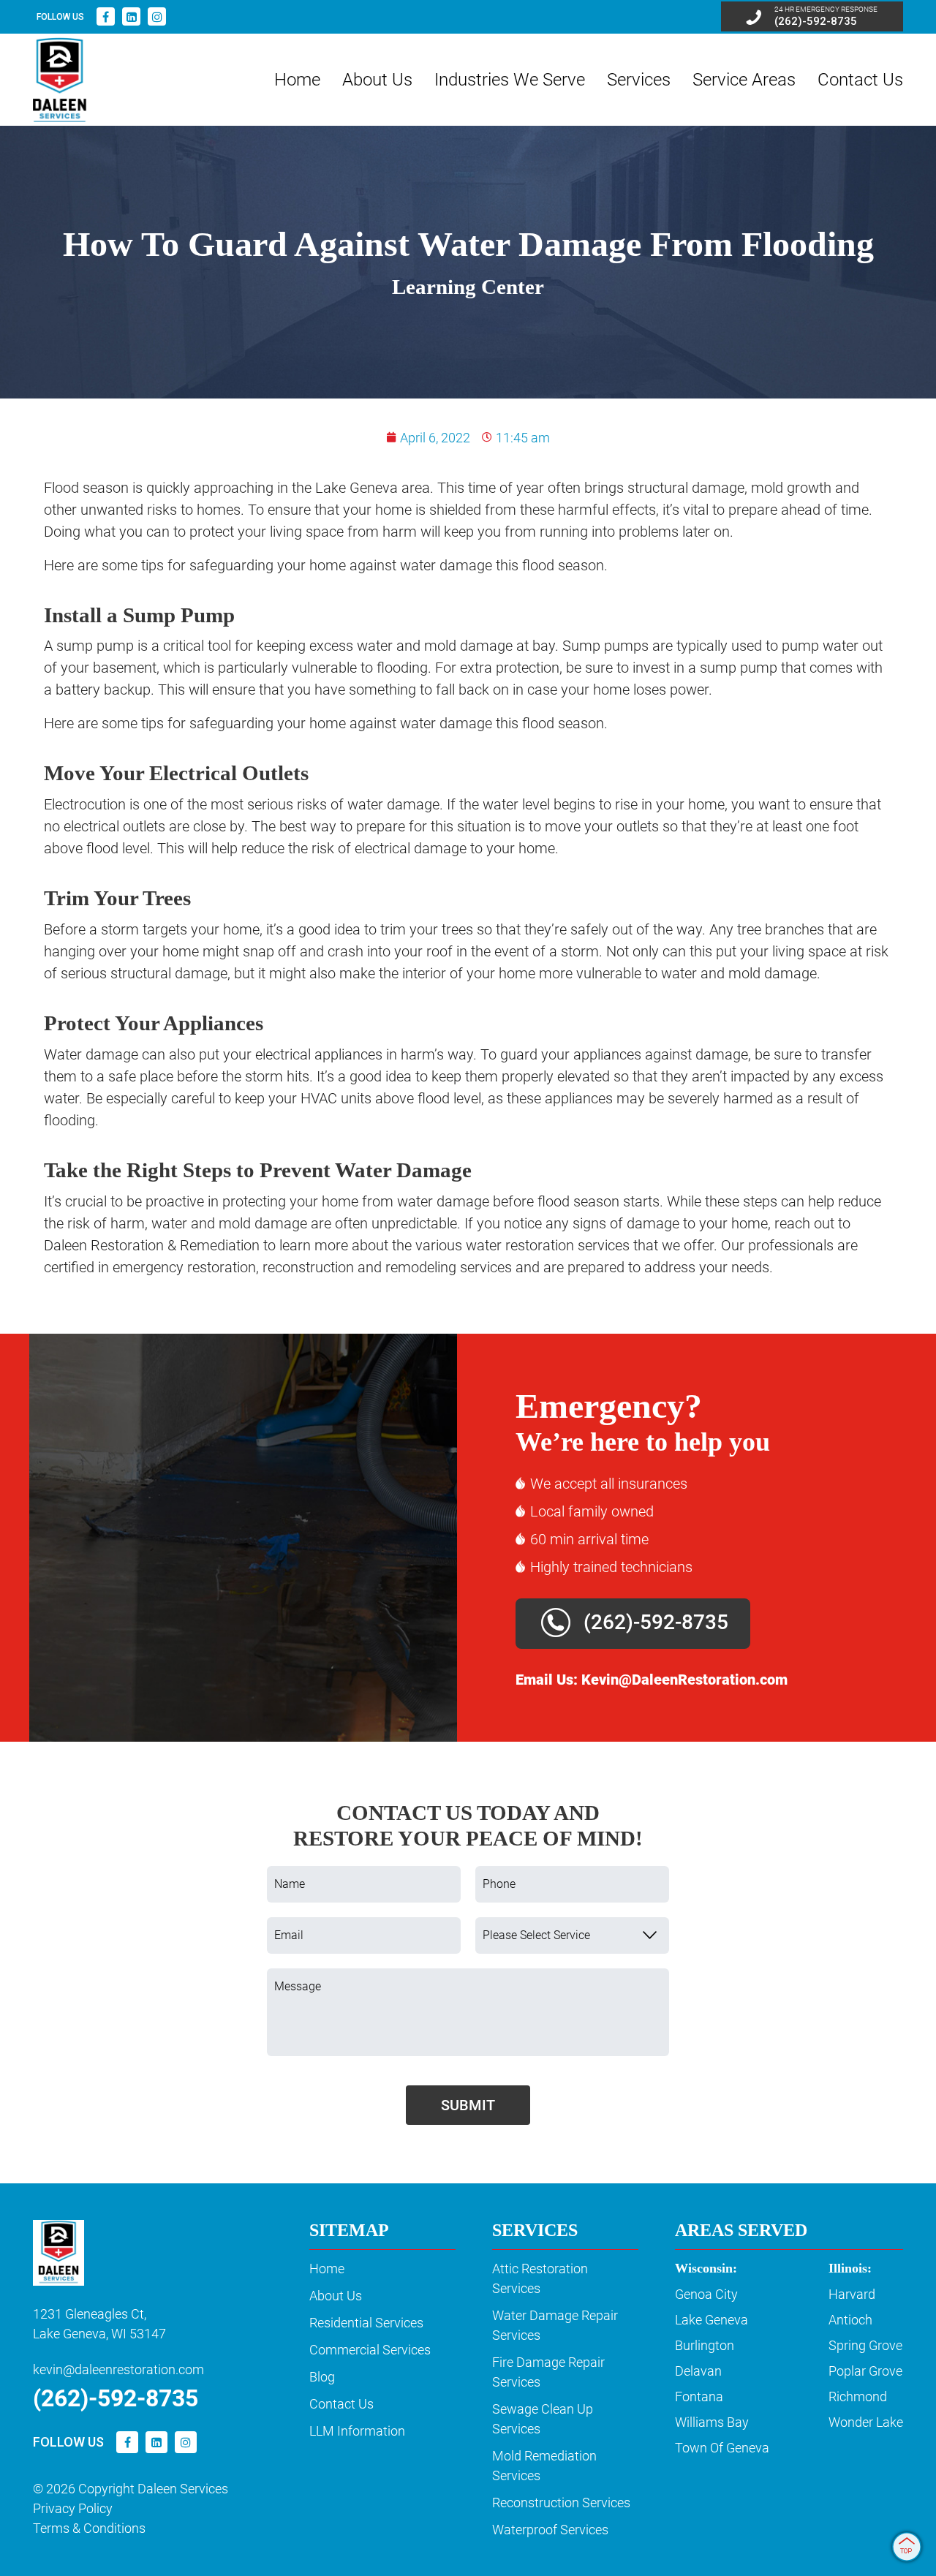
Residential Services (366, 2323)
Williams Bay (712, 2422)
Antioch (850, 2320)
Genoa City (706, 2294)
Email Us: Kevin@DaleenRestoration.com (652, 1680)
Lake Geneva (712, 2320)
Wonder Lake (866, 2422)
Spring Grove (865, 2345)
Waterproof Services (550, 2530)
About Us (377, 80)
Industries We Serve (510, 80)
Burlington (705, 2345)
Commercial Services (370, 2350)
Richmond (858, 2396)
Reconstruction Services (561, 2503)
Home (297, 80)
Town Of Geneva (722, 2448)
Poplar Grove (865, 2371)
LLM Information (357, 2431)
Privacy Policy (73, 2508)
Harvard (852, 2294)
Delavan (698, 2371)
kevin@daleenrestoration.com (118, 2369)
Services (639, 80)
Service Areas (744, 80)
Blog (322, 2377)
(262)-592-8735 (653, 1622)
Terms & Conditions (89, 2528)
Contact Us (860, 80)
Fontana (699, 2396)
